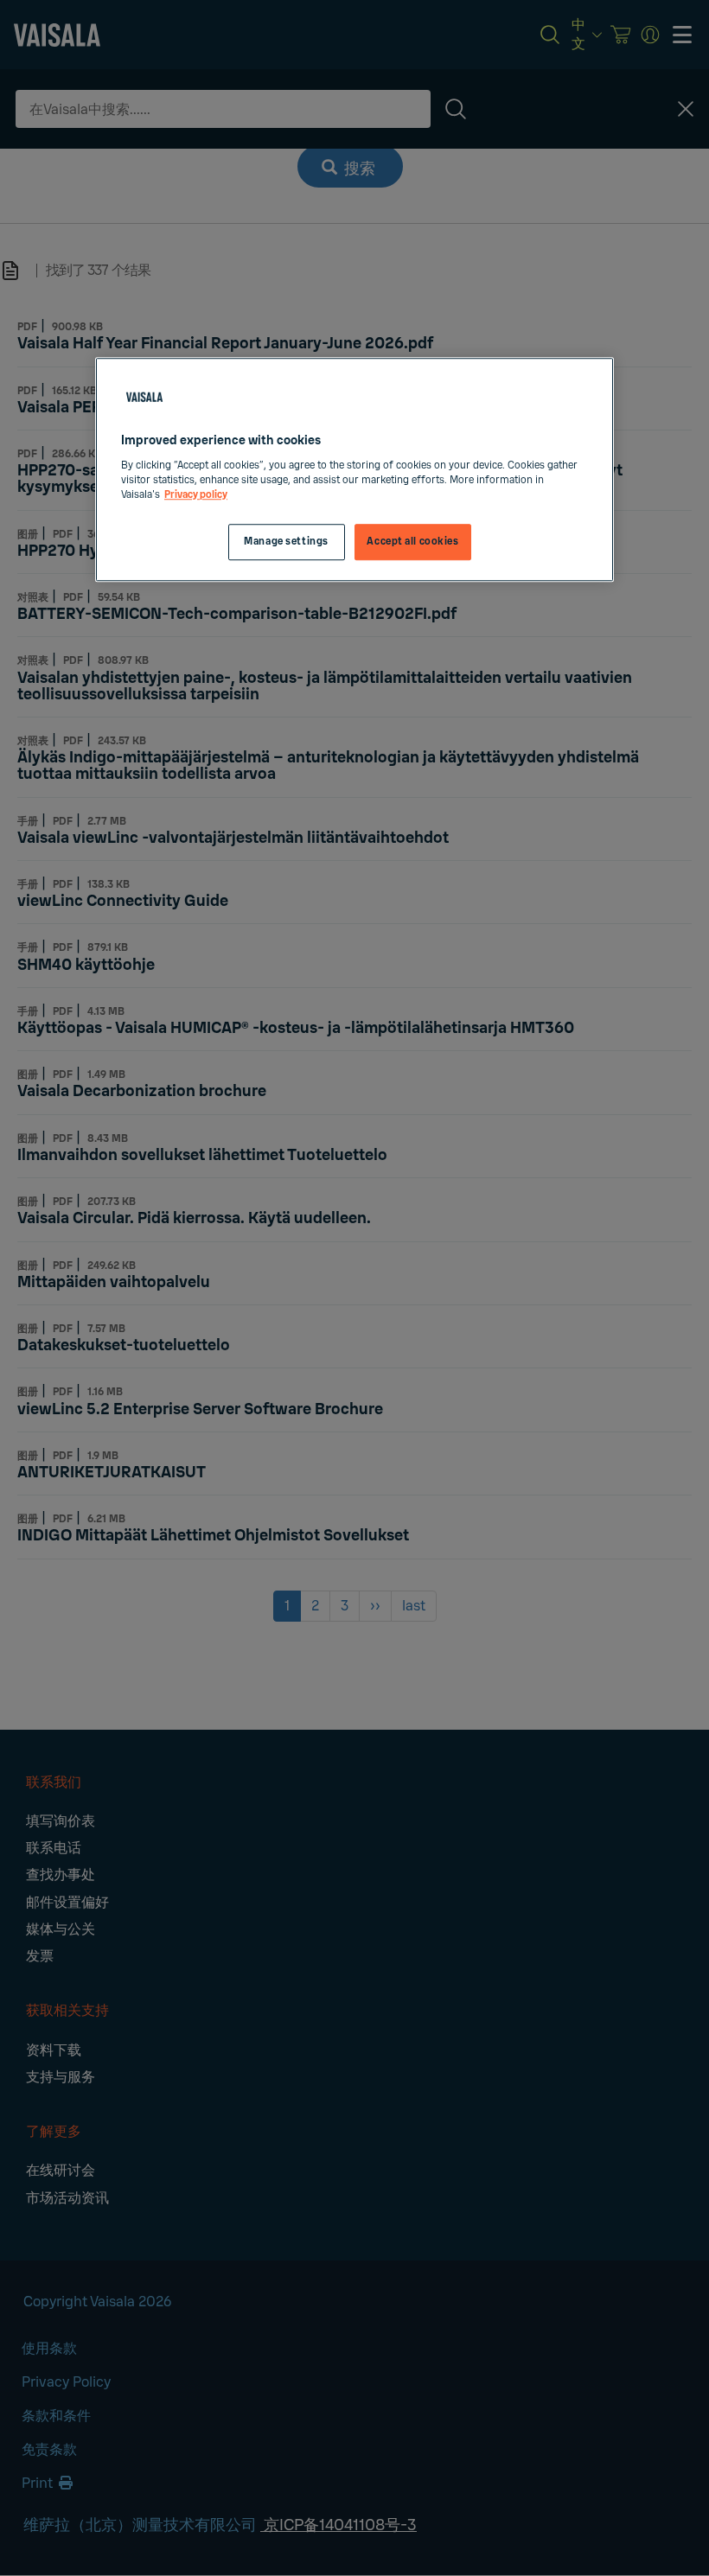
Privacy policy (196, 495)
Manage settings (286, 542)
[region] (354, 469)
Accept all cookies (412, 542)
